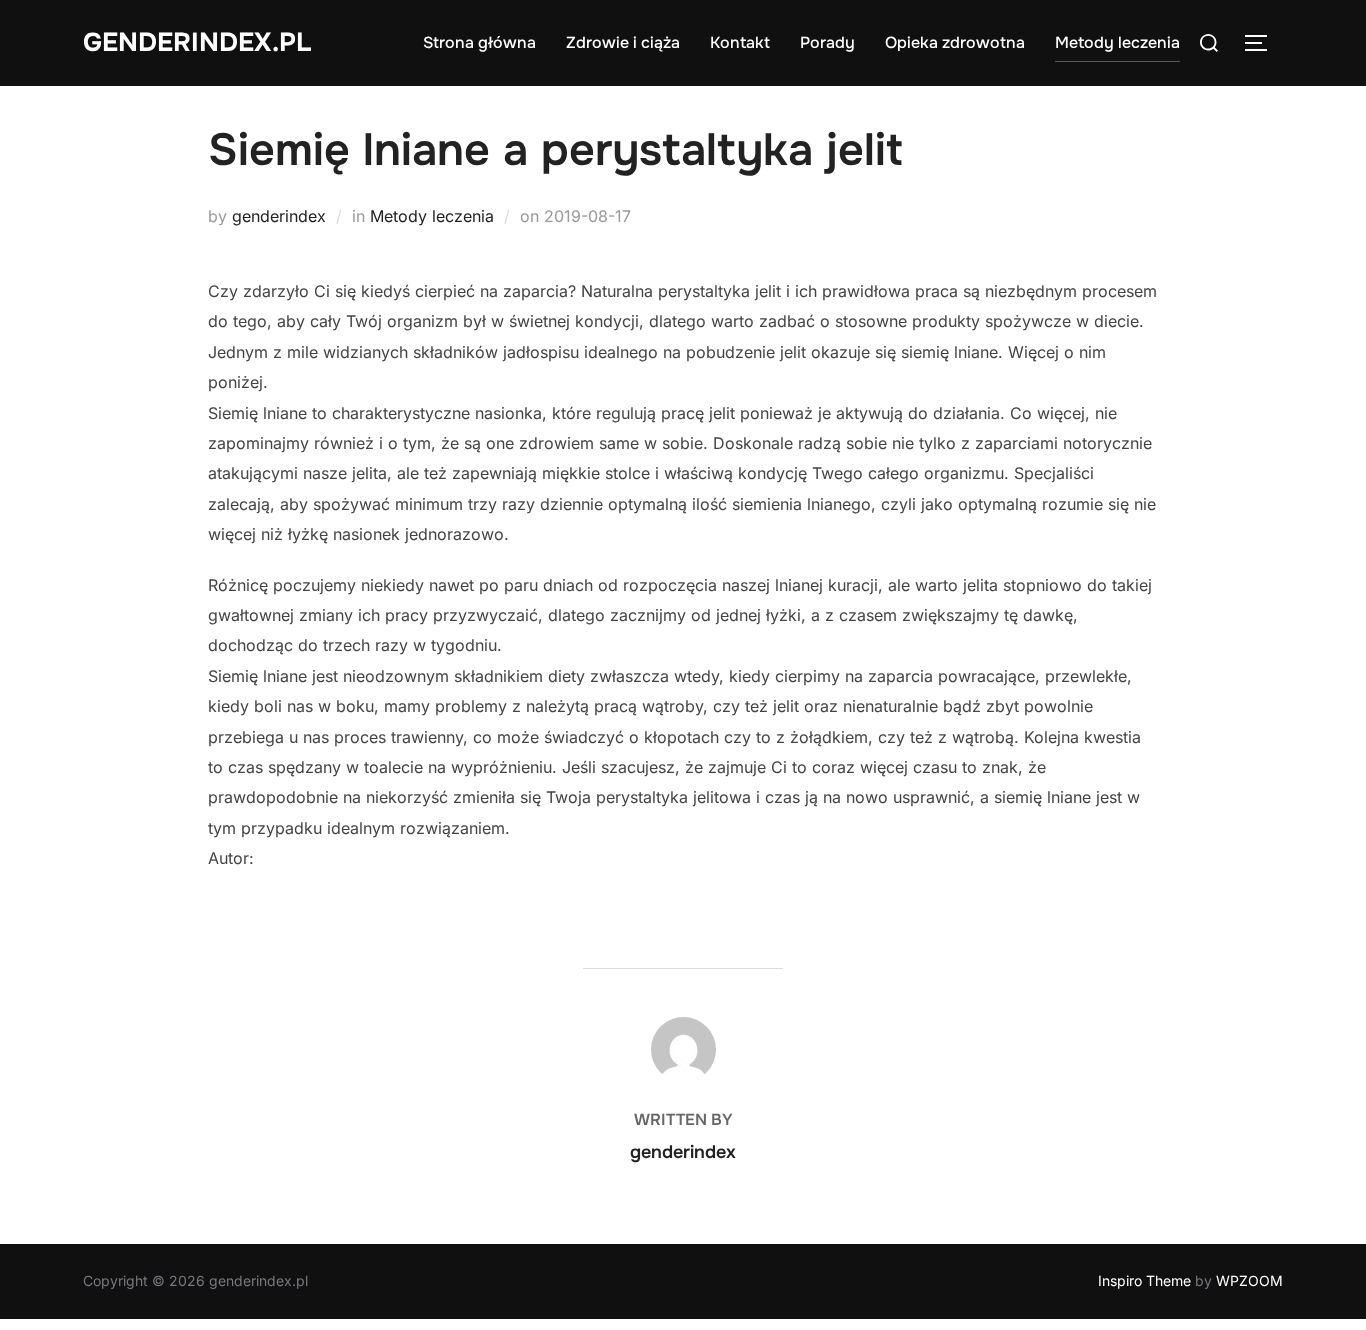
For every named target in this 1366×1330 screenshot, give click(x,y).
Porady (827, 42)
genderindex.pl (197, 42)
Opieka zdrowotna (955, 42)
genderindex (279, 216)
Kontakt (740, 42)
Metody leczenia (1117, 42)
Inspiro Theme (1144, 1280)
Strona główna (479, 42)
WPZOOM (1249, 1280)
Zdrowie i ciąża (623, 42)
